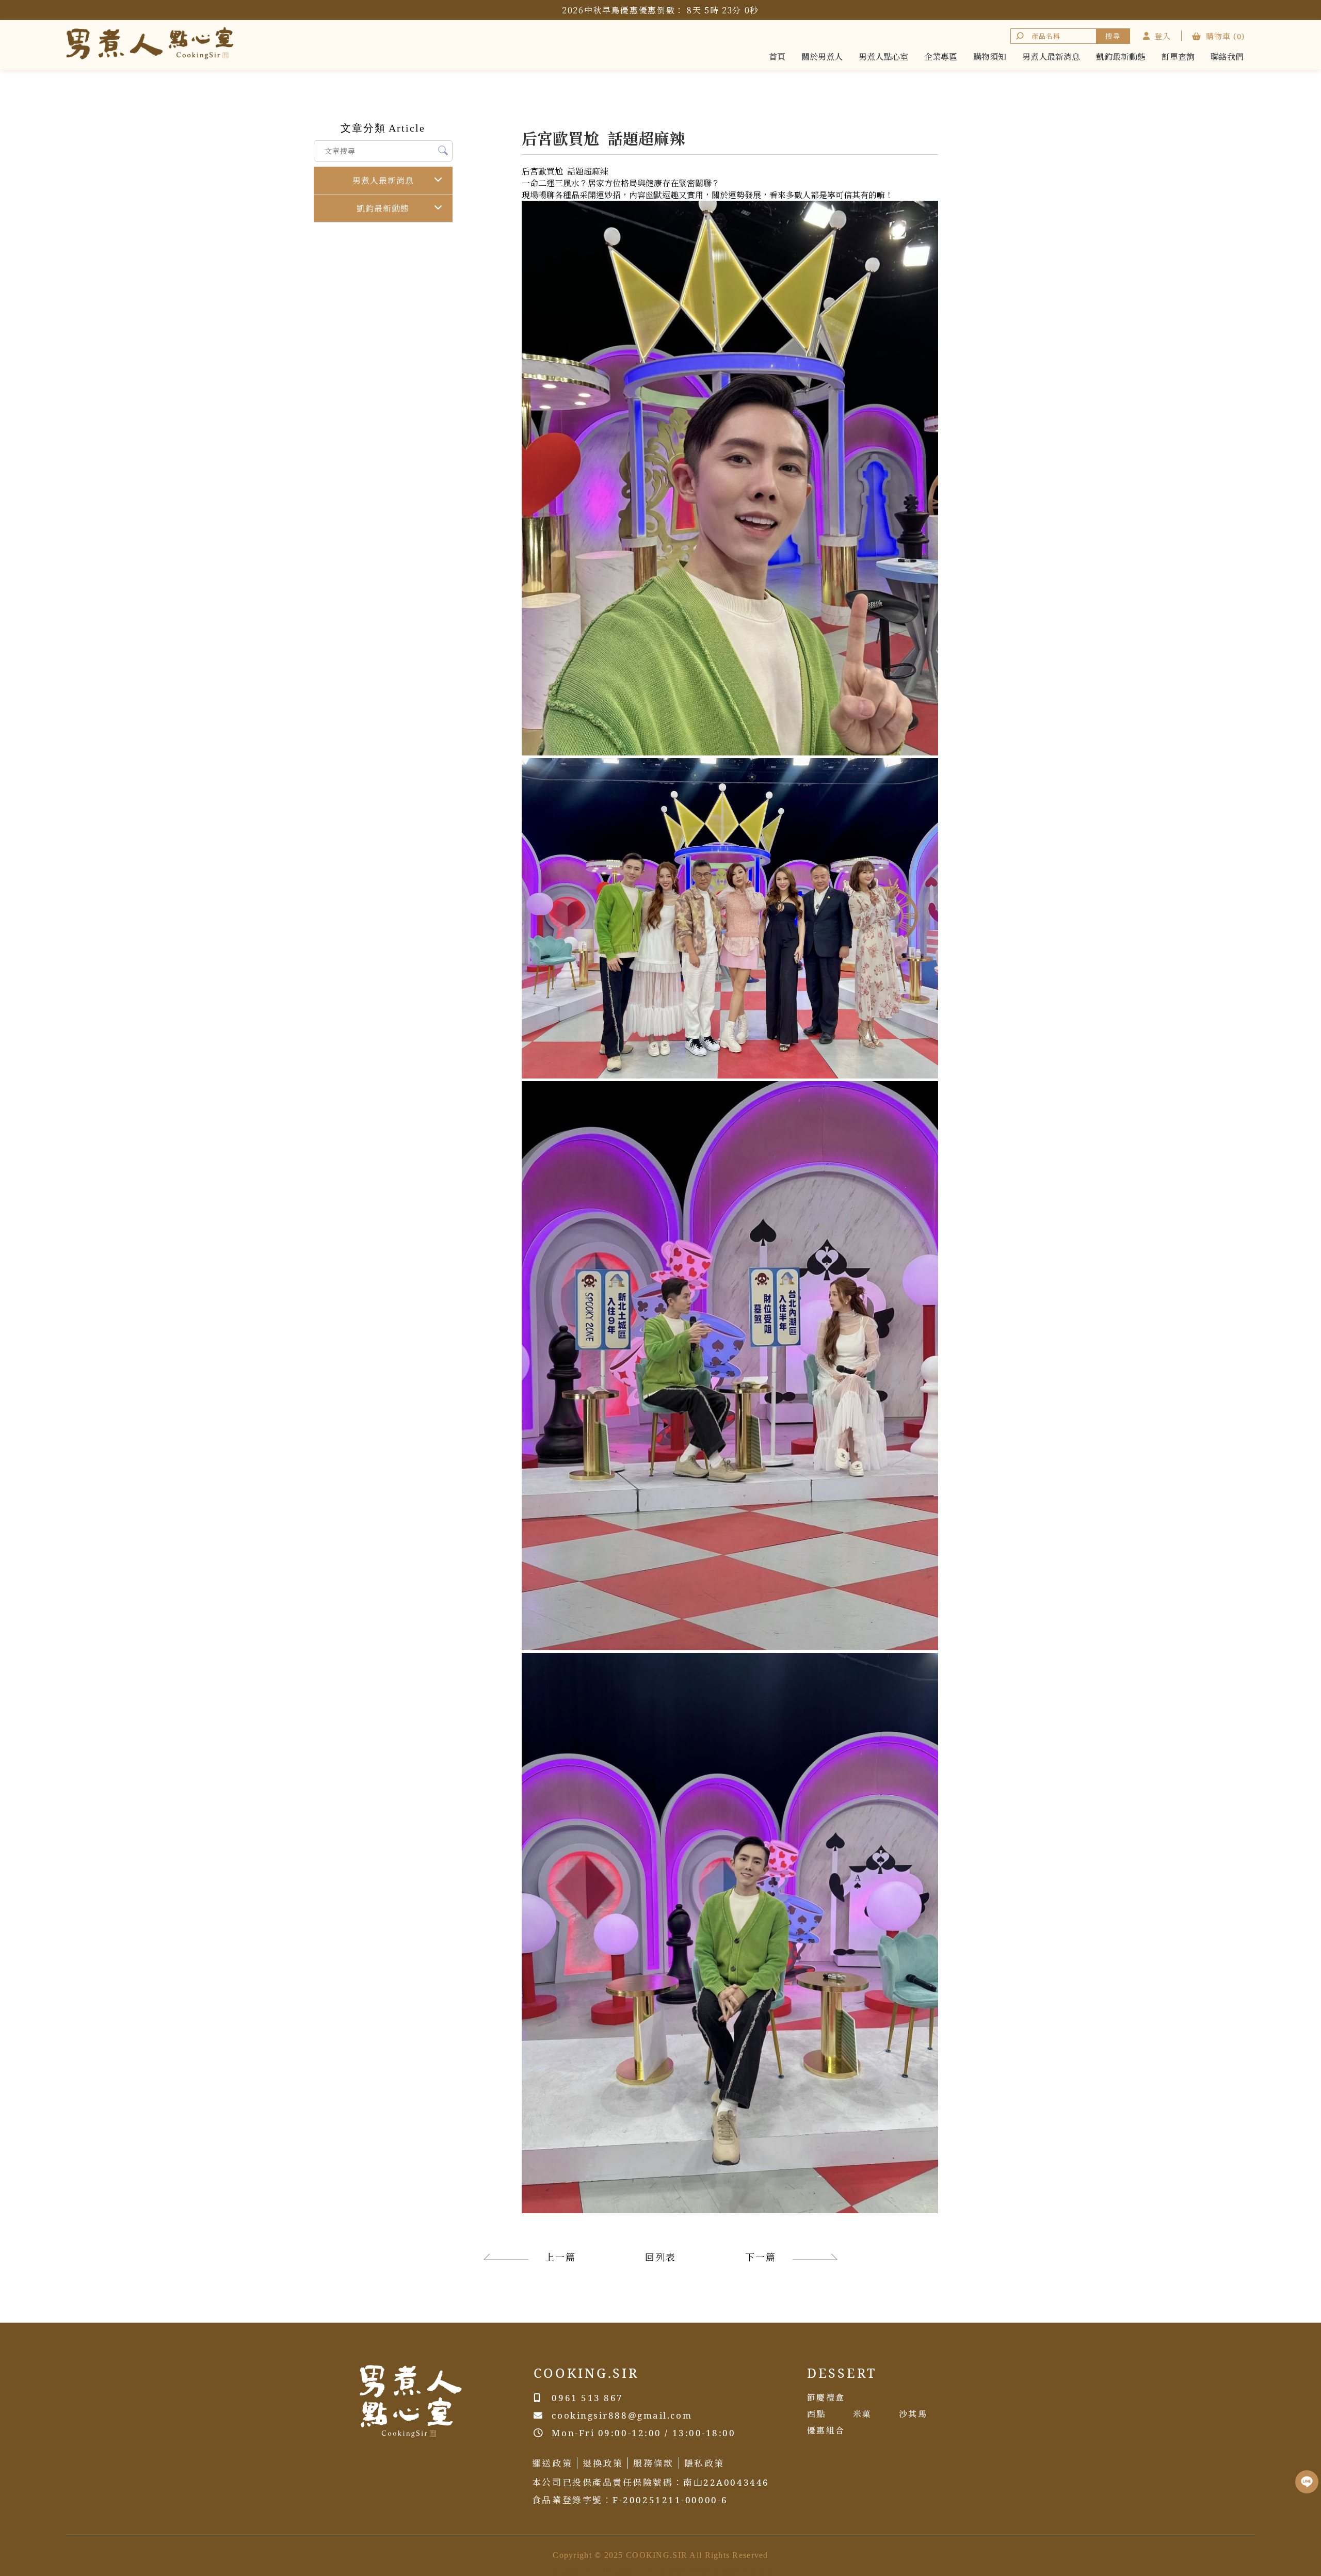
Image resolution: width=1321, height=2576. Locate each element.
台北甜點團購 (608, 2571)
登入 (1163, 36)
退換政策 (603, 2463)
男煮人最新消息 (383, 181)
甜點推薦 (758, 2571)
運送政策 (552, 2463)
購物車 (1225, 36)
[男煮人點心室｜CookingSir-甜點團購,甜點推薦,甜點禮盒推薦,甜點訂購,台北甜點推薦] (150, 45)
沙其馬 (913, 2414)
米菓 (863, 2414)
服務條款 (653, 2463)
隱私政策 (704, 2463)
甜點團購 (563, 2571)
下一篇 (760, 2257)
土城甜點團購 (660, 2571)
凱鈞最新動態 (383, 208)
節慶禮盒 (826, 2397)
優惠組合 (826, 2430)
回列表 (660, 2257)
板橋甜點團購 (713, 2571)
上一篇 (560, 2257)
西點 (817, 2414)
